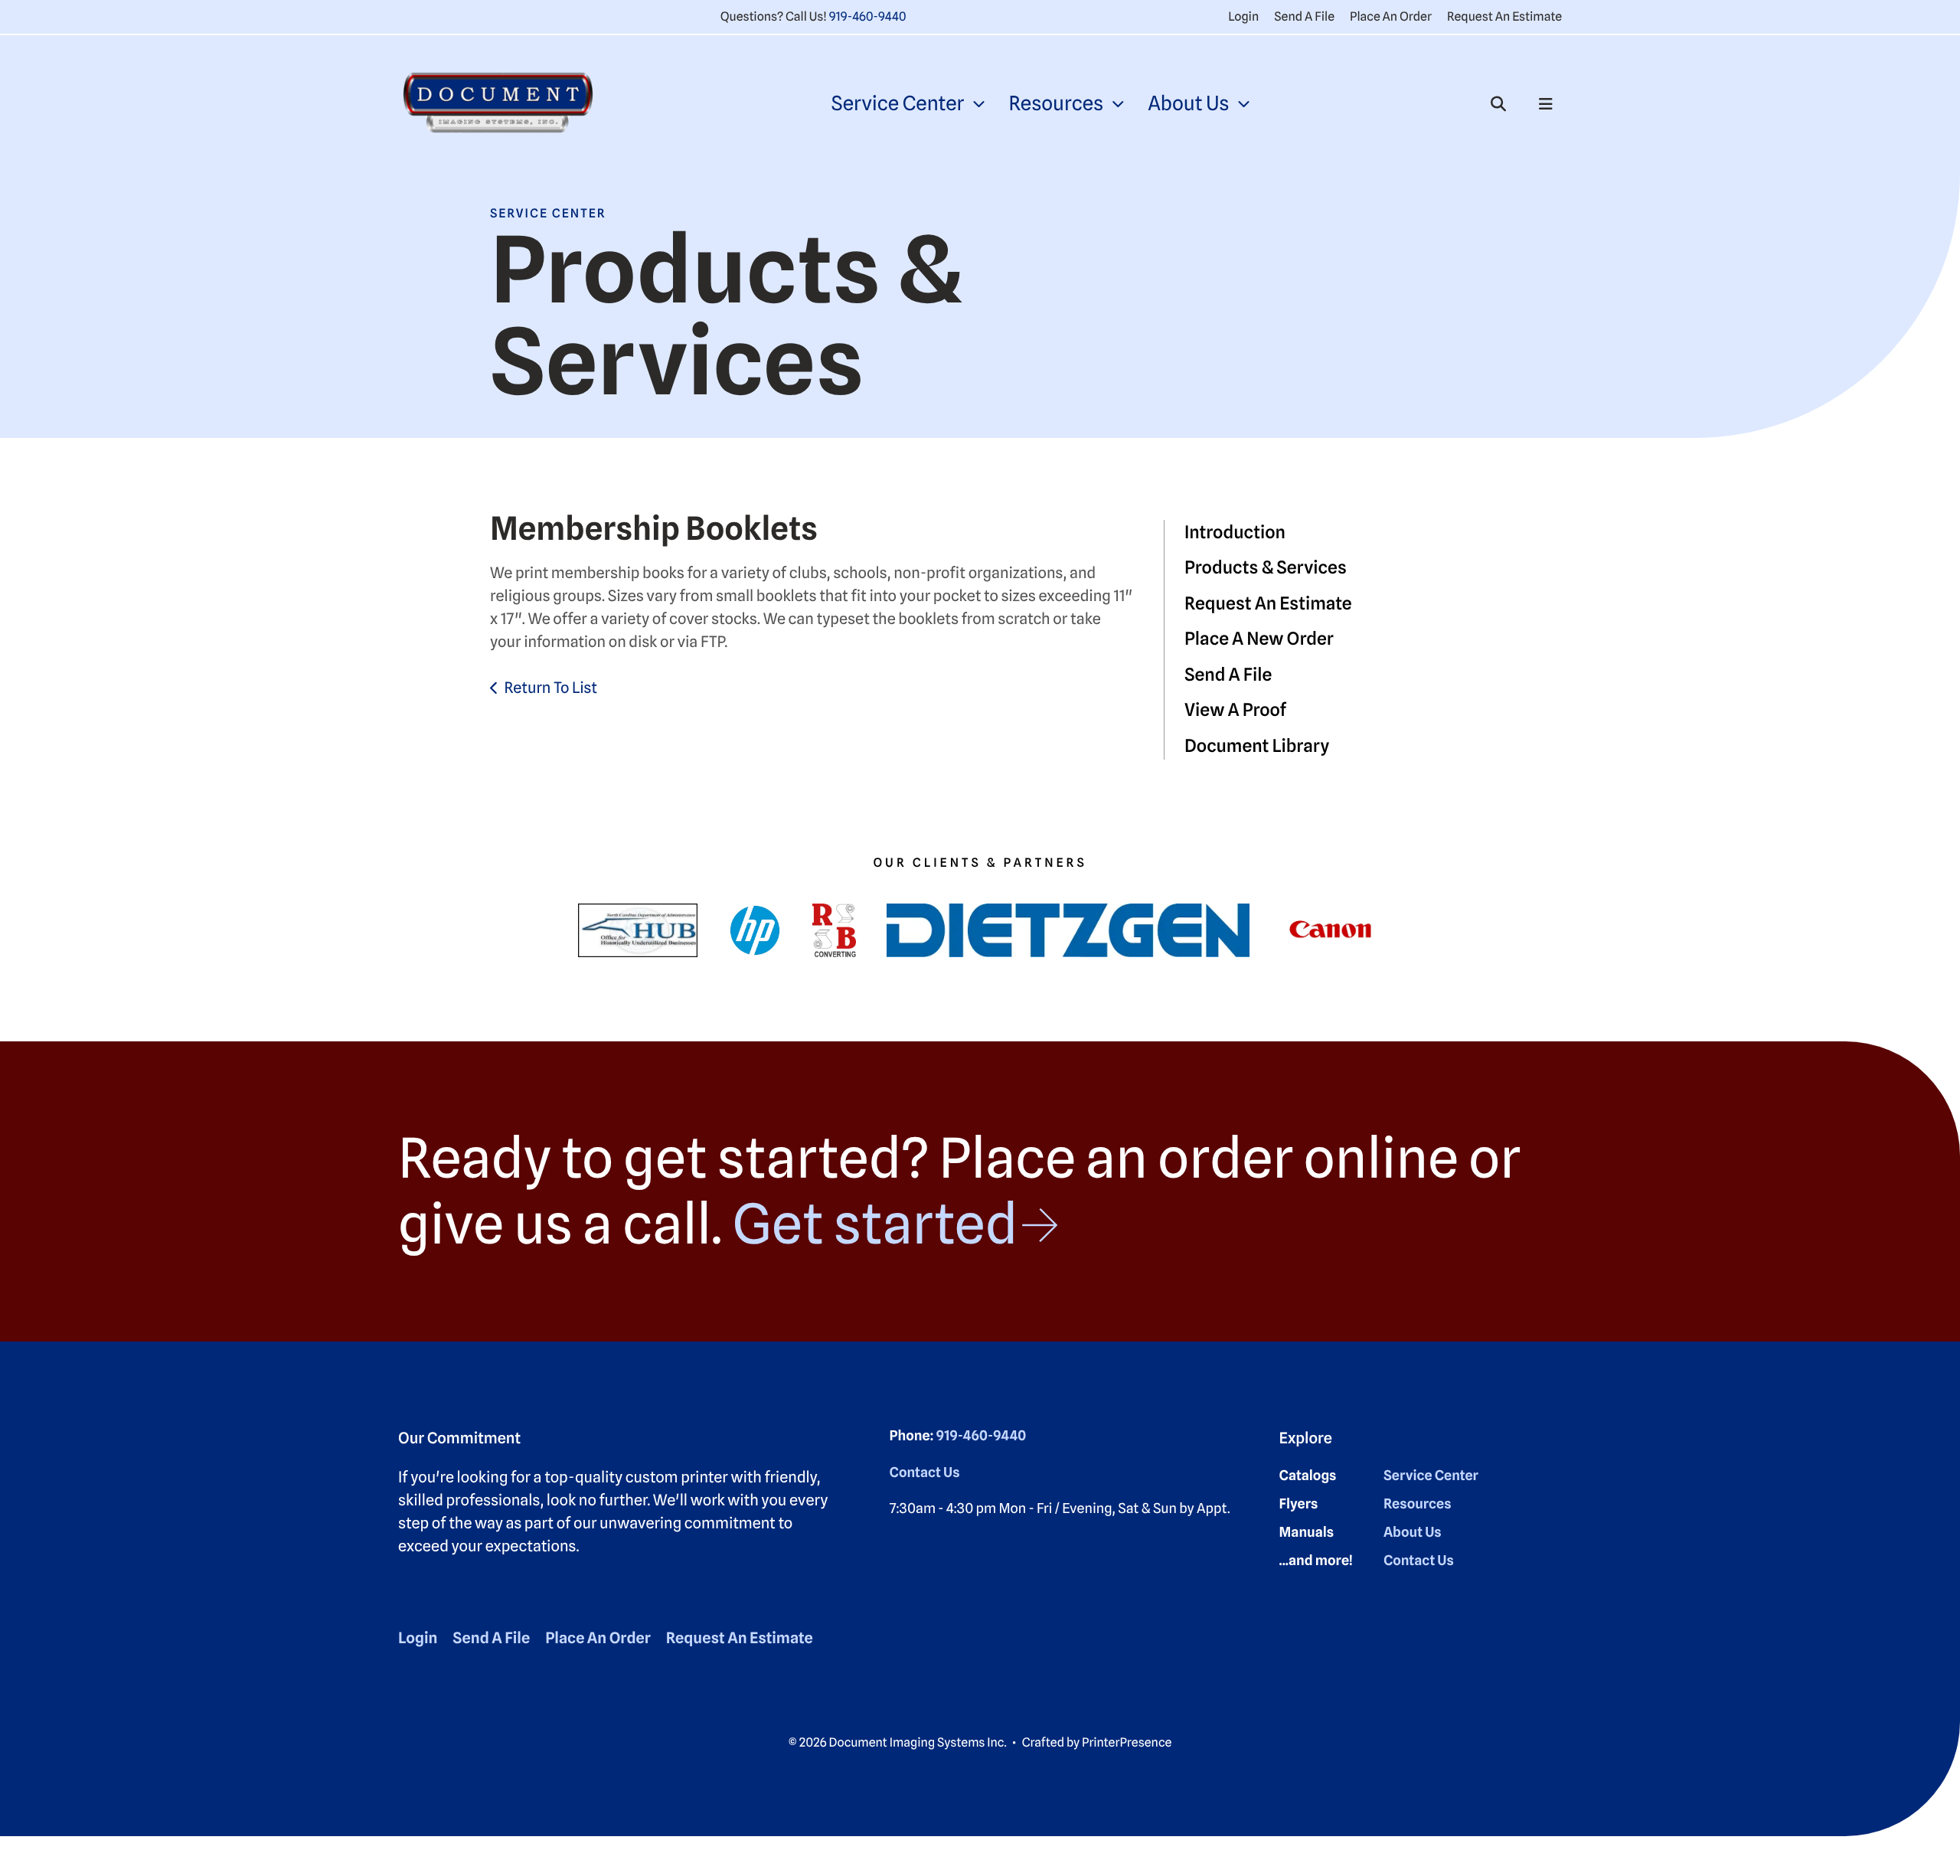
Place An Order (1391, 16)
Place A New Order (1259, 639)
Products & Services (1266, 568)
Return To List (550, 688)
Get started (875, 1224)
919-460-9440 (868, 16)
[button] (1498, 104)
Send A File (1304, 16)
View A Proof (1235, 710)
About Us (1188, 104)
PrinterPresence (1127, 1742)
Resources (1056, 104)
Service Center (897, 104)
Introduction (1235, 533)
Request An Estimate (1504, 16)
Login (1243, 16)
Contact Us (925, 1473)
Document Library (1257, 746)
